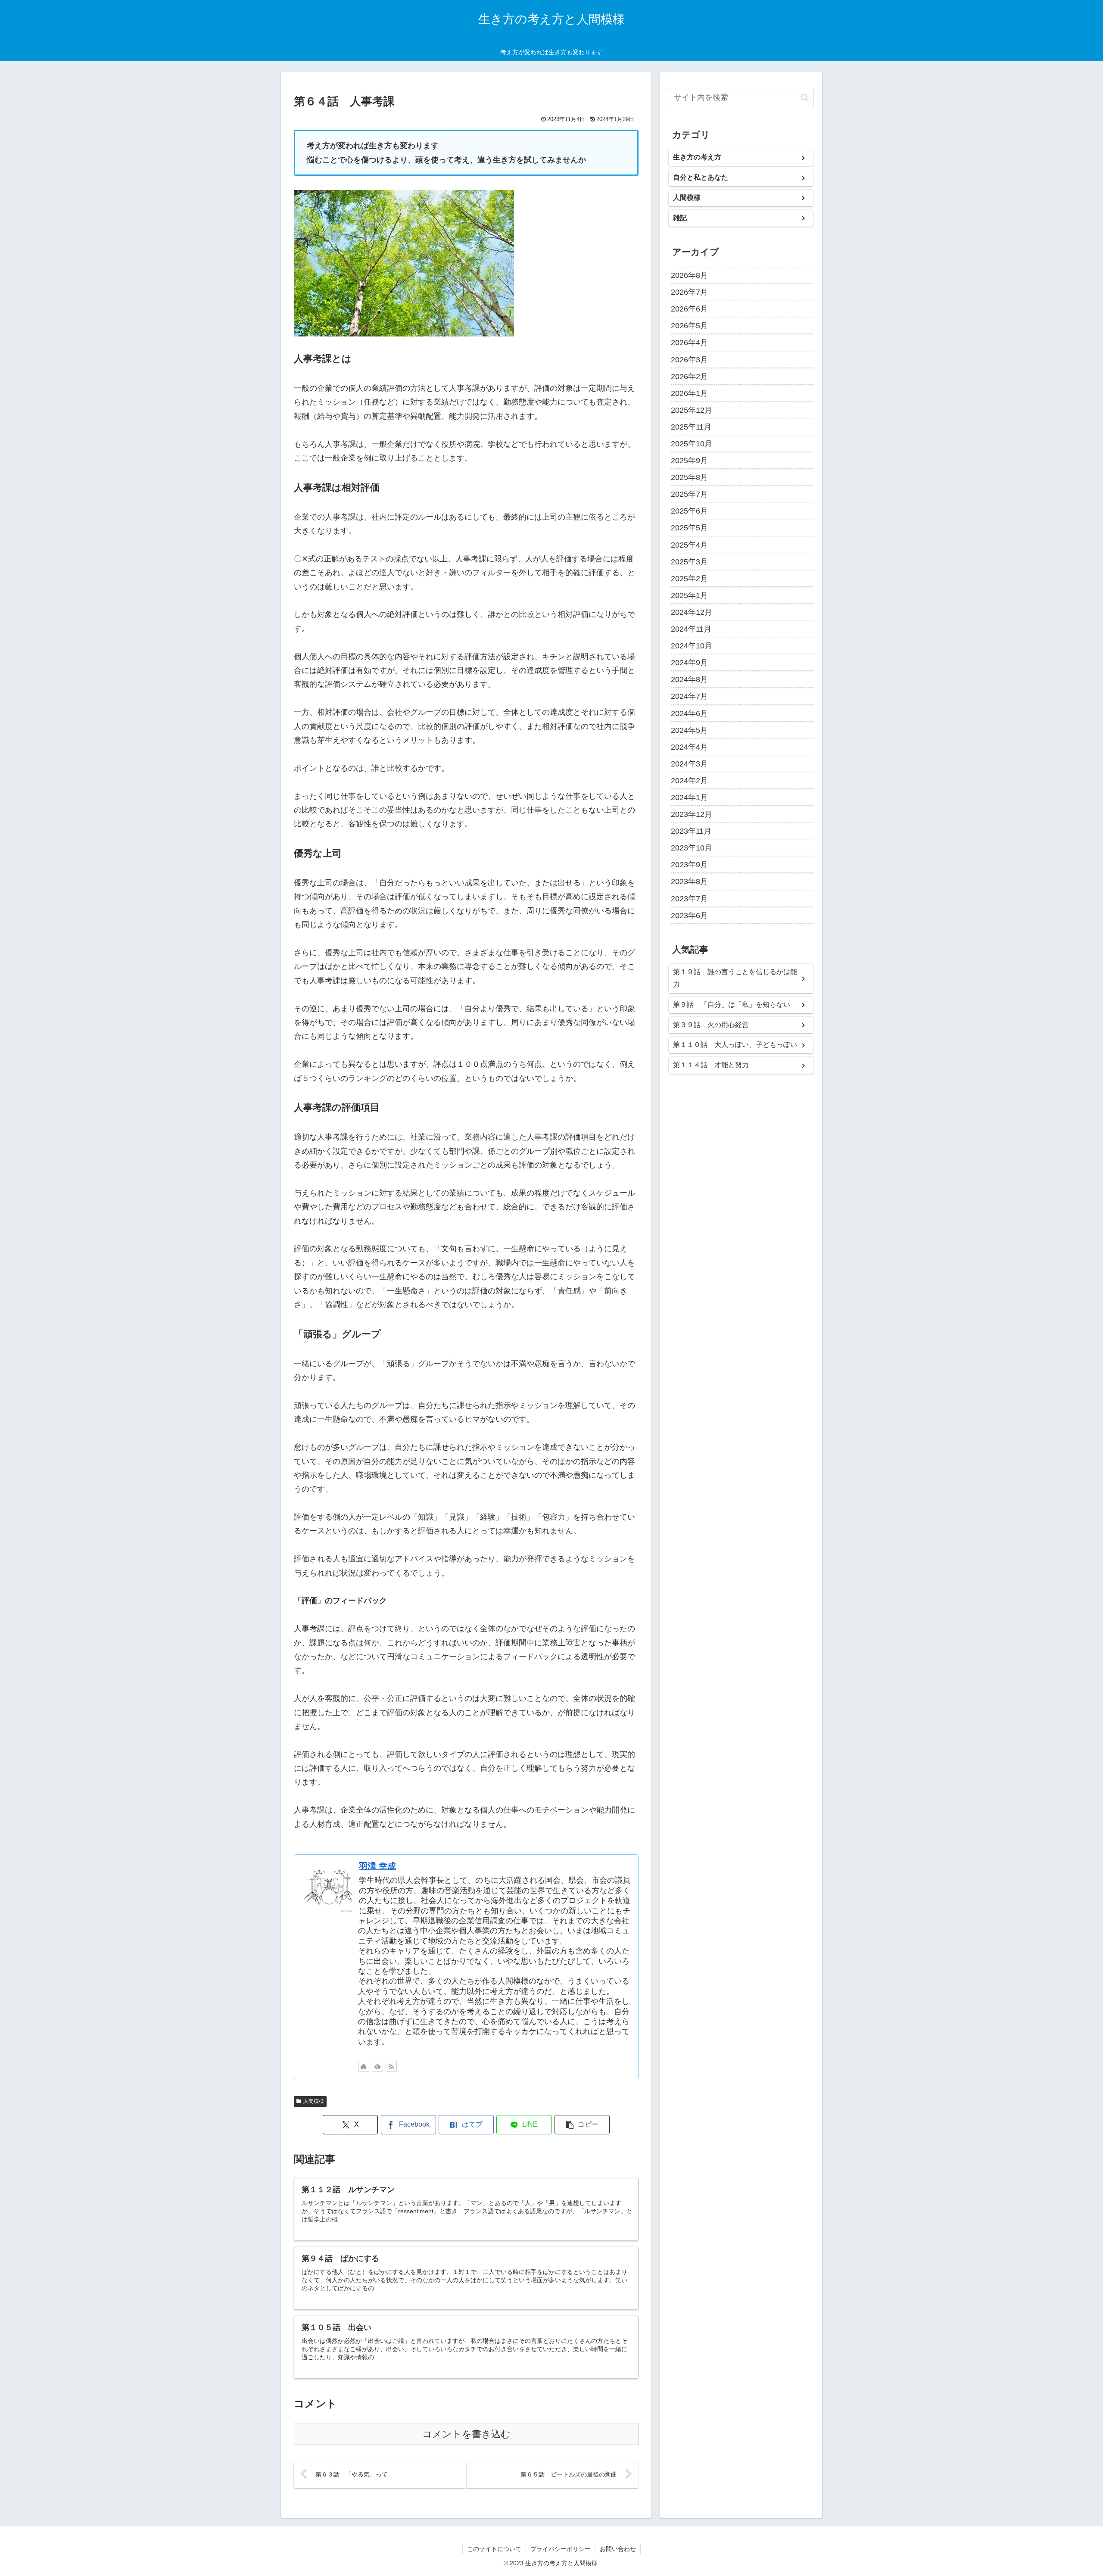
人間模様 (314, 2101)
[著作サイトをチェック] (364, 2066)
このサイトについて (494, 2549)
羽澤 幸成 (377, 1866)
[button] (582, 2125)
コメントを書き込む (466, 2434)
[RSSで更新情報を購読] (391, 2066)
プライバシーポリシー (561, 2549)
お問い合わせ (618, 2549)
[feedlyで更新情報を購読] (377, 2066)
